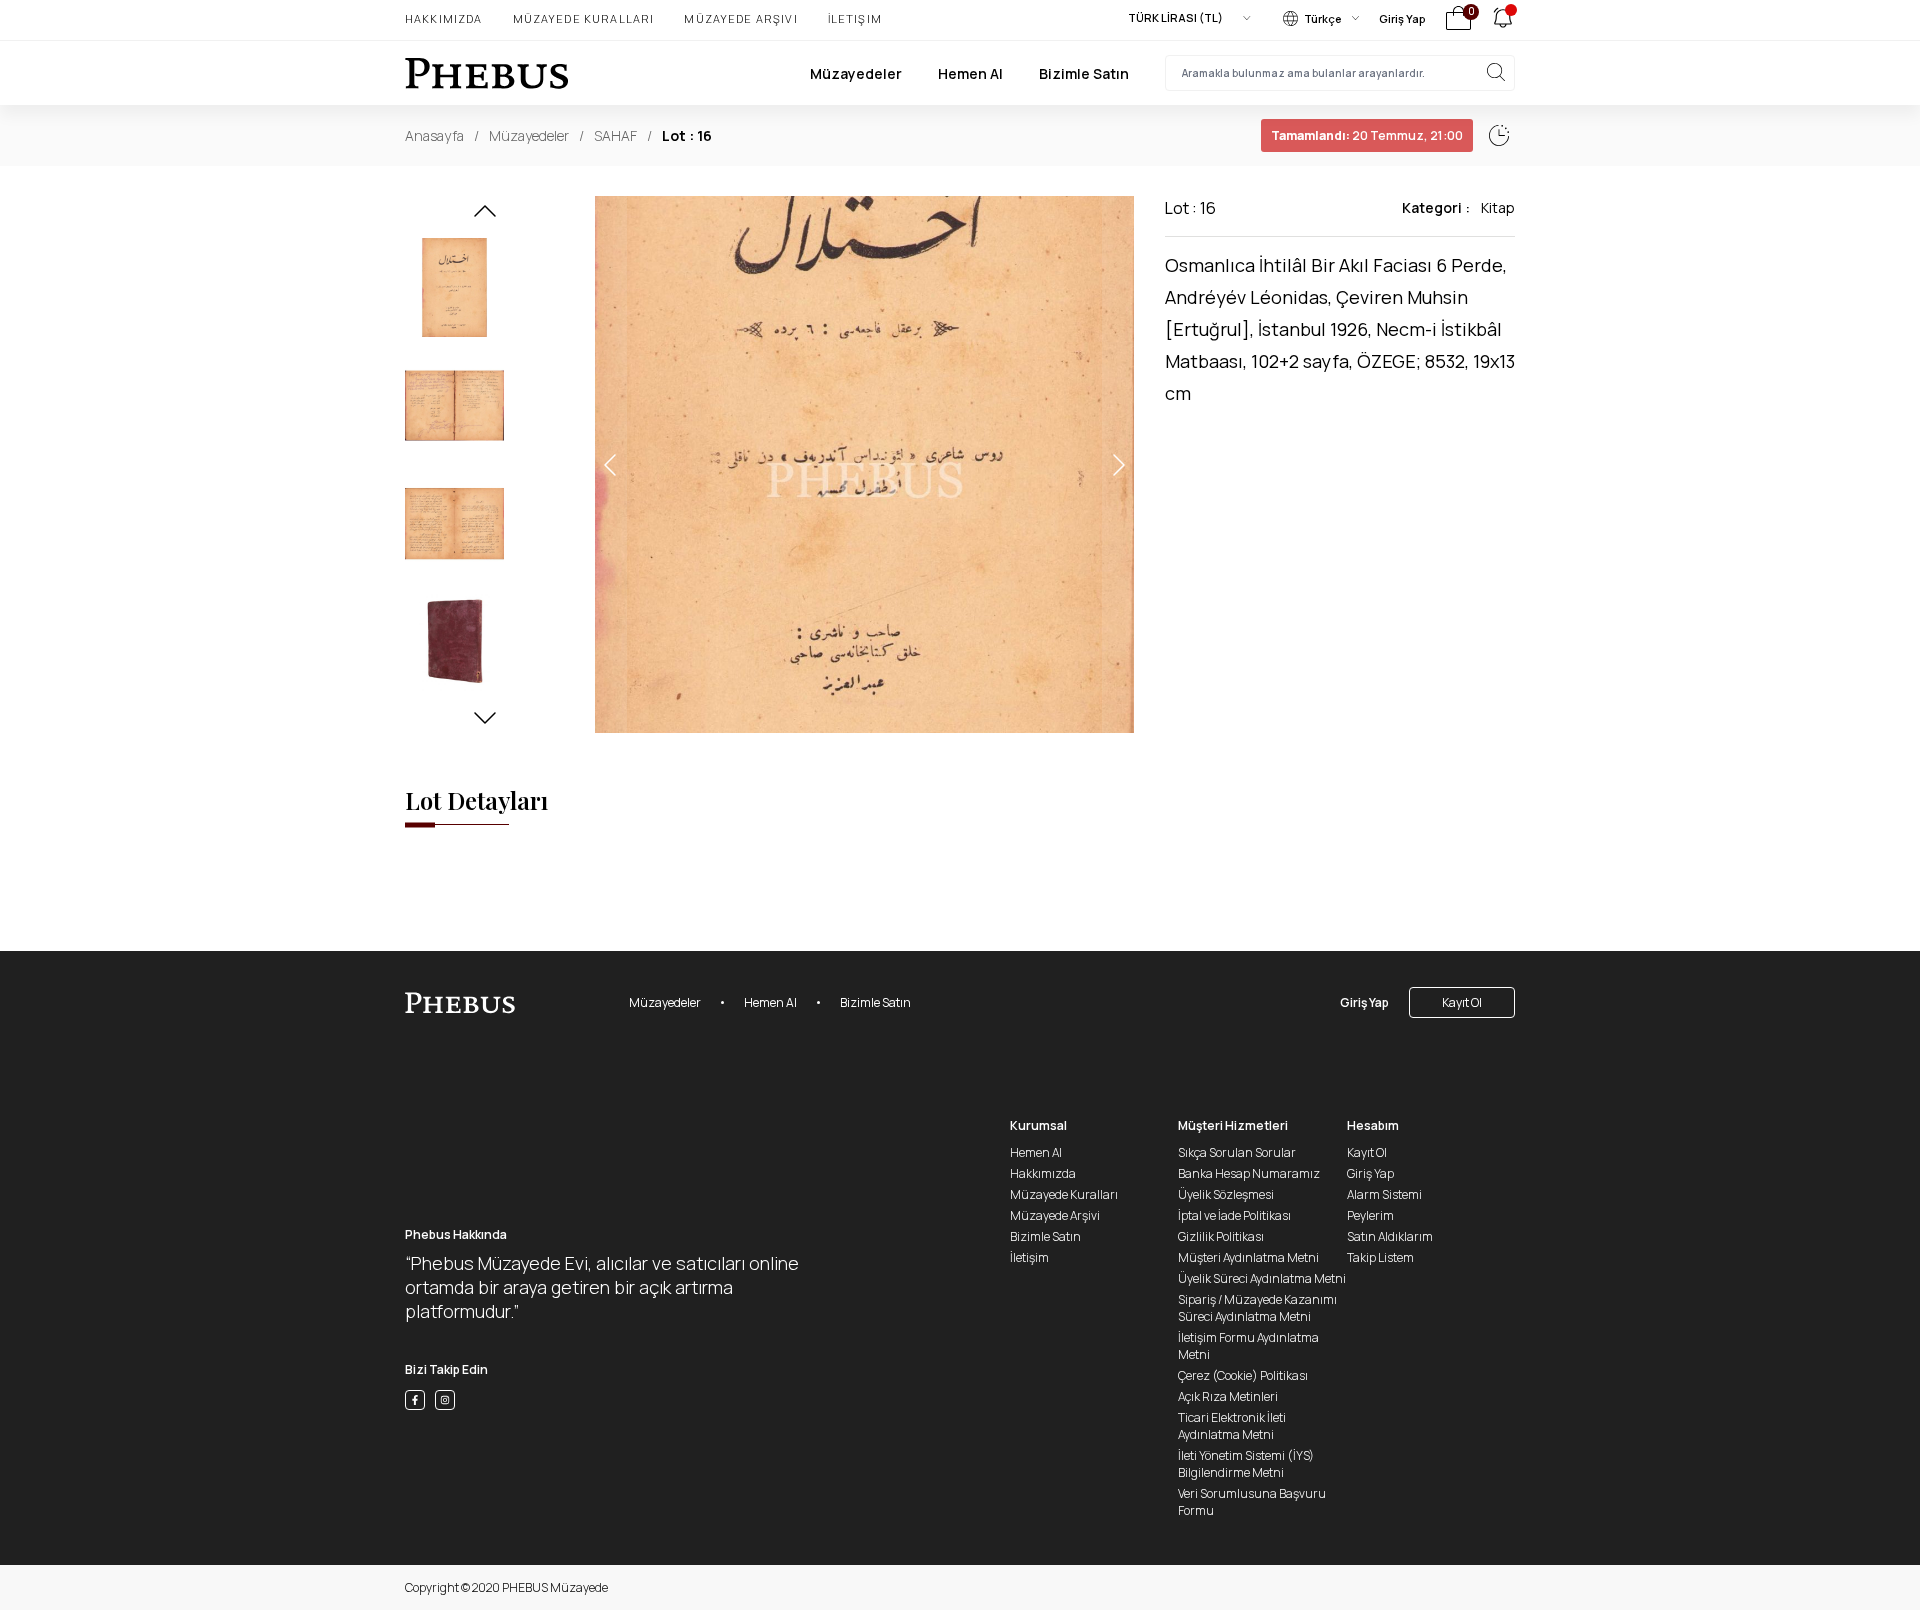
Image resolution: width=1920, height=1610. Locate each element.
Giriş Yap (1402, 18)
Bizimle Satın (1084, 73)
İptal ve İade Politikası (1234, 1215)
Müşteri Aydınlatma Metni (1248, 1257)
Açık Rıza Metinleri (1228, 1396)
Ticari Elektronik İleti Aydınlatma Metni (1232, 1426)
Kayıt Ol (1462, 1002)
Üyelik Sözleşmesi (1226, 1194)
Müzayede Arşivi (740, 18)
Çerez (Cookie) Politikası (1243, 1375)
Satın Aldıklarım (1390, 1236)
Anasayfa (434, 135)
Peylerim (1370, 1215)
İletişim (855, 18)
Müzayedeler (856, 73)
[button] (485, 217)
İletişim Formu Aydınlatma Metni (1248, 1346)
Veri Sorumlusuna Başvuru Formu (1252, 1502)
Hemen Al (970, 73)
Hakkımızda (444, 18)
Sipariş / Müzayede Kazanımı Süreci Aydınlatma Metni (1257, 1308)
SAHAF (615, 135)
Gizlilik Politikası (1221, 1236)
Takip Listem (1380, 1257)
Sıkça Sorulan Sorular (1237, 1152)
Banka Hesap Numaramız (1249, 1173)
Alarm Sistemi (1384, 1194)
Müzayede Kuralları (584, 18)
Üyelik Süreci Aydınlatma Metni (1262, 1278)
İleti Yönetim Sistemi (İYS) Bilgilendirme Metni (1246, 1464)
